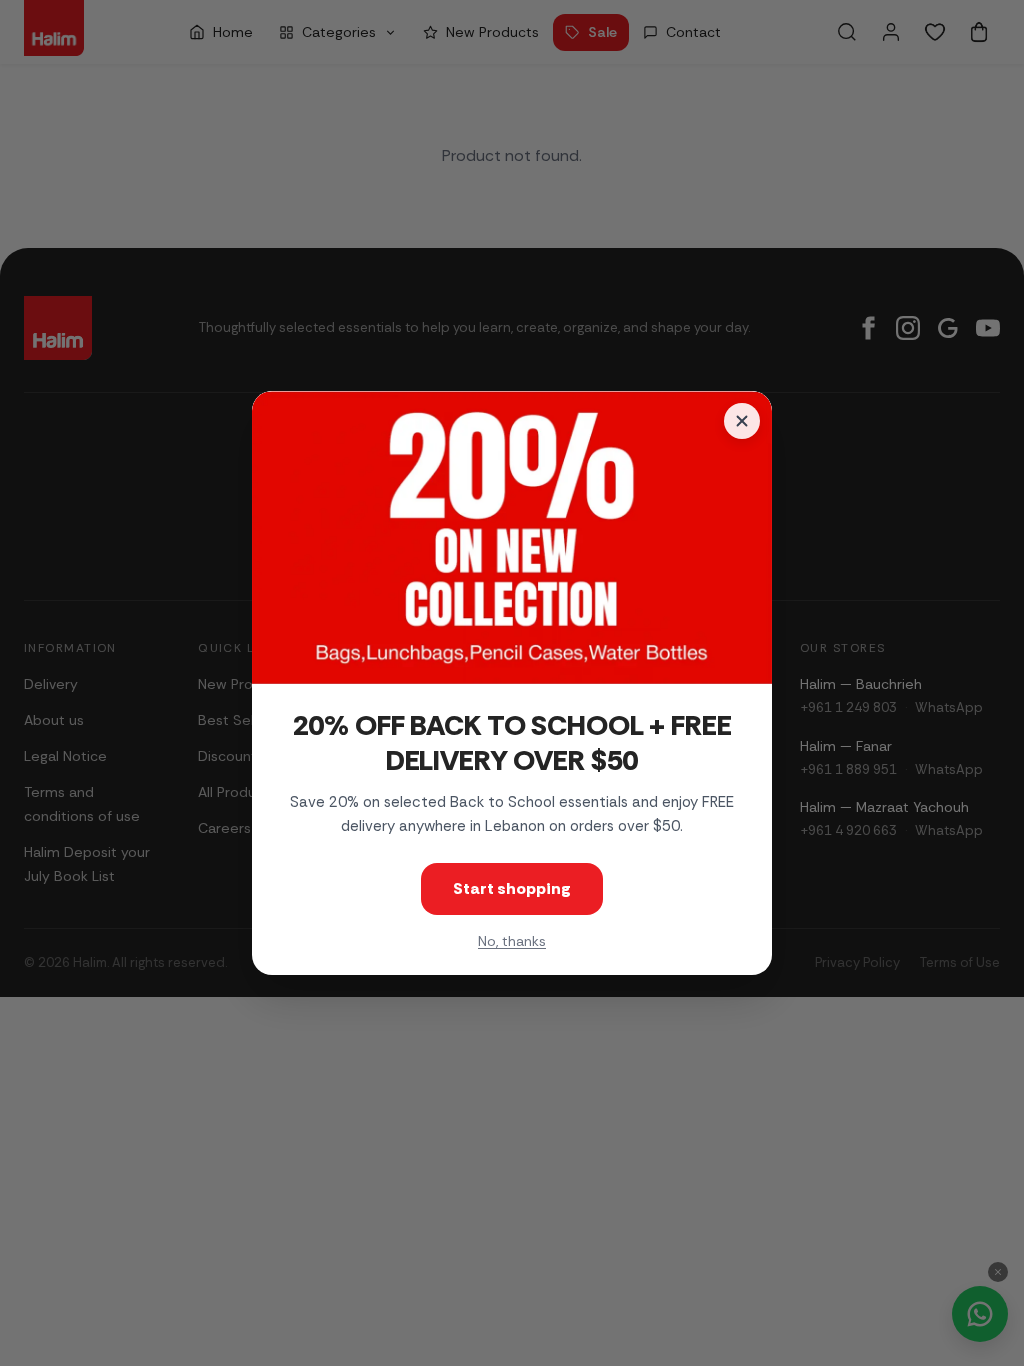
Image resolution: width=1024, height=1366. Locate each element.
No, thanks (512, 941)
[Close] (742, 421)
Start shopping (512, 888)
